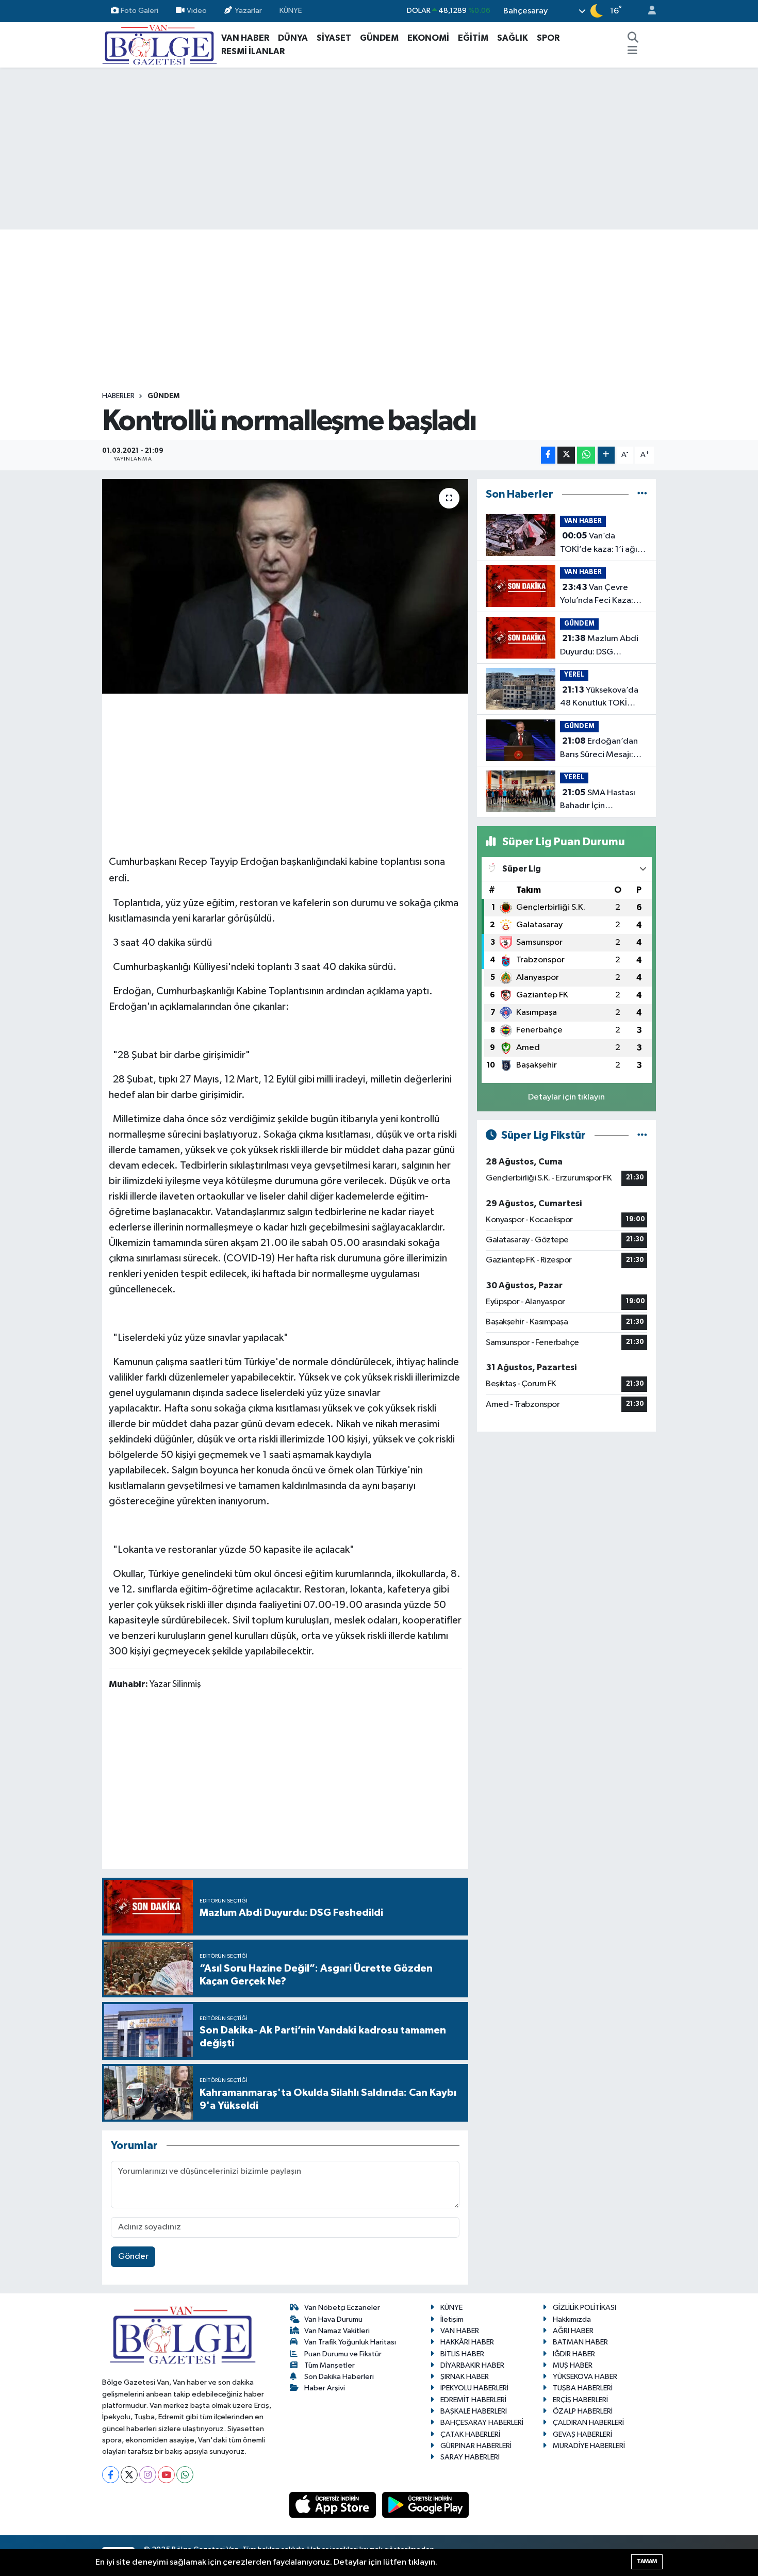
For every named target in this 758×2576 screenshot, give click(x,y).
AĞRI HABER (573, 2331)
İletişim (452, 2319)
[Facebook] (111, 2475)
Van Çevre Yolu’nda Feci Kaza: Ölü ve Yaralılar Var (597, 595)
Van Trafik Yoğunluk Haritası (350, 2342)
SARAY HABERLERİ (470, 2457)
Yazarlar (248, 11)
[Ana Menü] (632, 52)
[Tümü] (642, 494)
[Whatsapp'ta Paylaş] (586, 455)
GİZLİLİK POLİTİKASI (584, 2308)
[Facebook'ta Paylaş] (548, 455)
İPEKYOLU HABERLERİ (474, 2388)
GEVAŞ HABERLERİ (582, 2434)
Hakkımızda (572, 2319)
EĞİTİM (473, 38)
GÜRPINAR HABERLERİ (476, 2446)
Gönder (133, 2257)
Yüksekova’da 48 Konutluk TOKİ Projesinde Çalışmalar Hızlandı (602, 698)
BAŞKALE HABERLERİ (474, 2411)
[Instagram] (148, 2475)
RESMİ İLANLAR (253, 51)
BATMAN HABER (580, 2342)
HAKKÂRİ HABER (467, 2342)
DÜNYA (293, 38)
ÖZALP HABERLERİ (583, 2411)
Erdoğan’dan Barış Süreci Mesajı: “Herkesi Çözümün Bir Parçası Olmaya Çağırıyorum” (602, 749)
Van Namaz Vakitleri (337, 2331)
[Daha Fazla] (606, 455)
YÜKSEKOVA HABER (585, 2377)
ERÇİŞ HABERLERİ (580, 2400)
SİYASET (334, 38)
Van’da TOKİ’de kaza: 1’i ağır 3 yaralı (604, 544)
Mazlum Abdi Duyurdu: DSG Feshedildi (599, 646)
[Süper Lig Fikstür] (642, 1135)
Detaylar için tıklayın (566, 1097)
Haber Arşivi (325, 2388)
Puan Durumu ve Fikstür (343, 2354)
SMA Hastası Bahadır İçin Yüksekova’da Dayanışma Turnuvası (599, 800)
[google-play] (426, 2505)
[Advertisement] (379, 149)
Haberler (118, 396)
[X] (129, 2475)
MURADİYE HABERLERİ (589, 2446)
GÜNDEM (379, 38)
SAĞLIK (513, 38)
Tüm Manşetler (329, 2365)
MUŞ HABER (573, 2365)
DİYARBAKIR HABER (472, 2365)
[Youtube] (166, 2475)
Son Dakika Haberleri (339, 2377)
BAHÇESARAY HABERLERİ (482, 2423)
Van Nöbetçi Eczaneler (342, 2308)
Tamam (647, 2561)
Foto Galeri (139, 11)
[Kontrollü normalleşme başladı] (285, 586)
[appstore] (334, 2505)
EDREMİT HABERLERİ (473, 2400)
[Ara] (633, 38)
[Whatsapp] (185, 2475)
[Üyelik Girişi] (648, 11)
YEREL (574, 675)
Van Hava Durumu (333, 2319)
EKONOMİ (428, 38)
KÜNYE (291, 11)
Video (197, 11)
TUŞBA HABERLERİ (583, 2388)
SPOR (548, 38)
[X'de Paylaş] (566, 455)
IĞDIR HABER (574, 2354)
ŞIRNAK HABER (465, 2377)
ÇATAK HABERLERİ (470, 2434)
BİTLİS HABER (462, 2354)
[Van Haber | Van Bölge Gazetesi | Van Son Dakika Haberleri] (160, 44)
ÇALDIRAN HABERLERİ (588, 2423)
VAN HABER (245, 38)
